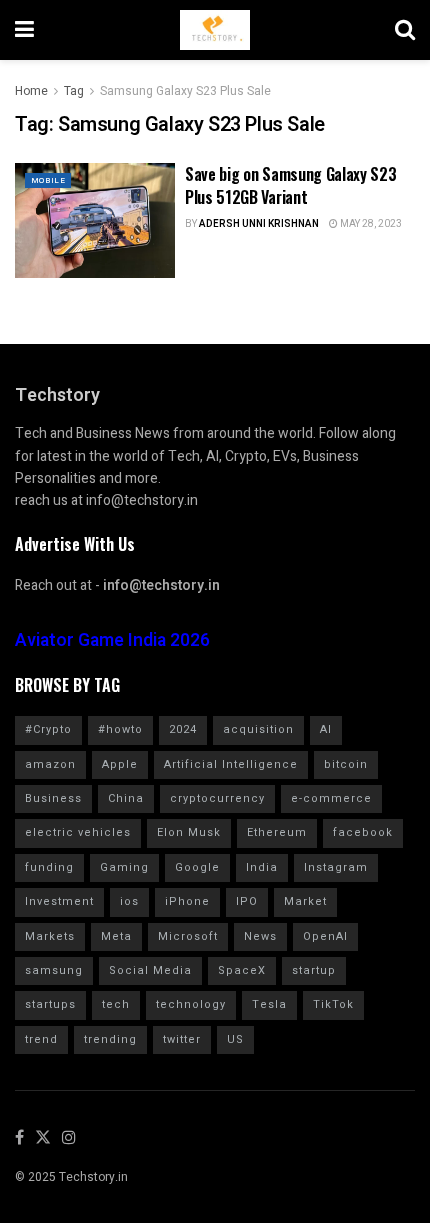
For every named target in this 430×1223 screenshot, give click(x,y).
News (260, 936)
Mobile (48, 180)
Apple (120, 764)
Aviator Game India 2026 (112, 640)
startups (50, 1004)
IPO (247, 901)
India (262, 867)
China (126, 798)
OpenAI (325, 936)
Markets (50, 936)
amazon (50, 764)
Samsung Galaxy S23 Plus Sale (185, 91)
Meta (116, 936)
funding (49, 867)
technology (191, 1004)
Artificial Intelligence (231, 764)
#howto (120, 729)
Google (197, 867)
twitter (182, 1039)
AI (326, 729)
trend (41, 1039)
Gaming (124, 867)
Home (31, 91)
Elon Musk (189, 832)
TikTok (333, 1004)
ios (129, 901)
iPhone (187, 901)
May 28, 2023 (370, 224)
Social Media (150, 970)
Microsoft (188, 936)
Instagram (336, 867)
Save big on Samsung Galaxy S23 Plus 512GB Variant (290, 185)
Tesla (269, 1004)
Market (305, 901)
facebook (363, 832)
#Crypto (48, 729)
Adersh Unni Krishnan (259, 224)
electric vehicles (78, 832)
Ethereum (277, 832)
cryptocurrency (217, 798)
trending (110, 1039)
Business (53, 798)
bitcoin (346, 764)
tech (116, 1004)
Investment (59, 901)
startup (314, 970)
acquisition (258, 729)
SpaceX (242, 970)
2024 (183, 729)
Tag (74, 91)
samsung (54, 970)
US (235, 1039)
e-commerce (331, 798)
